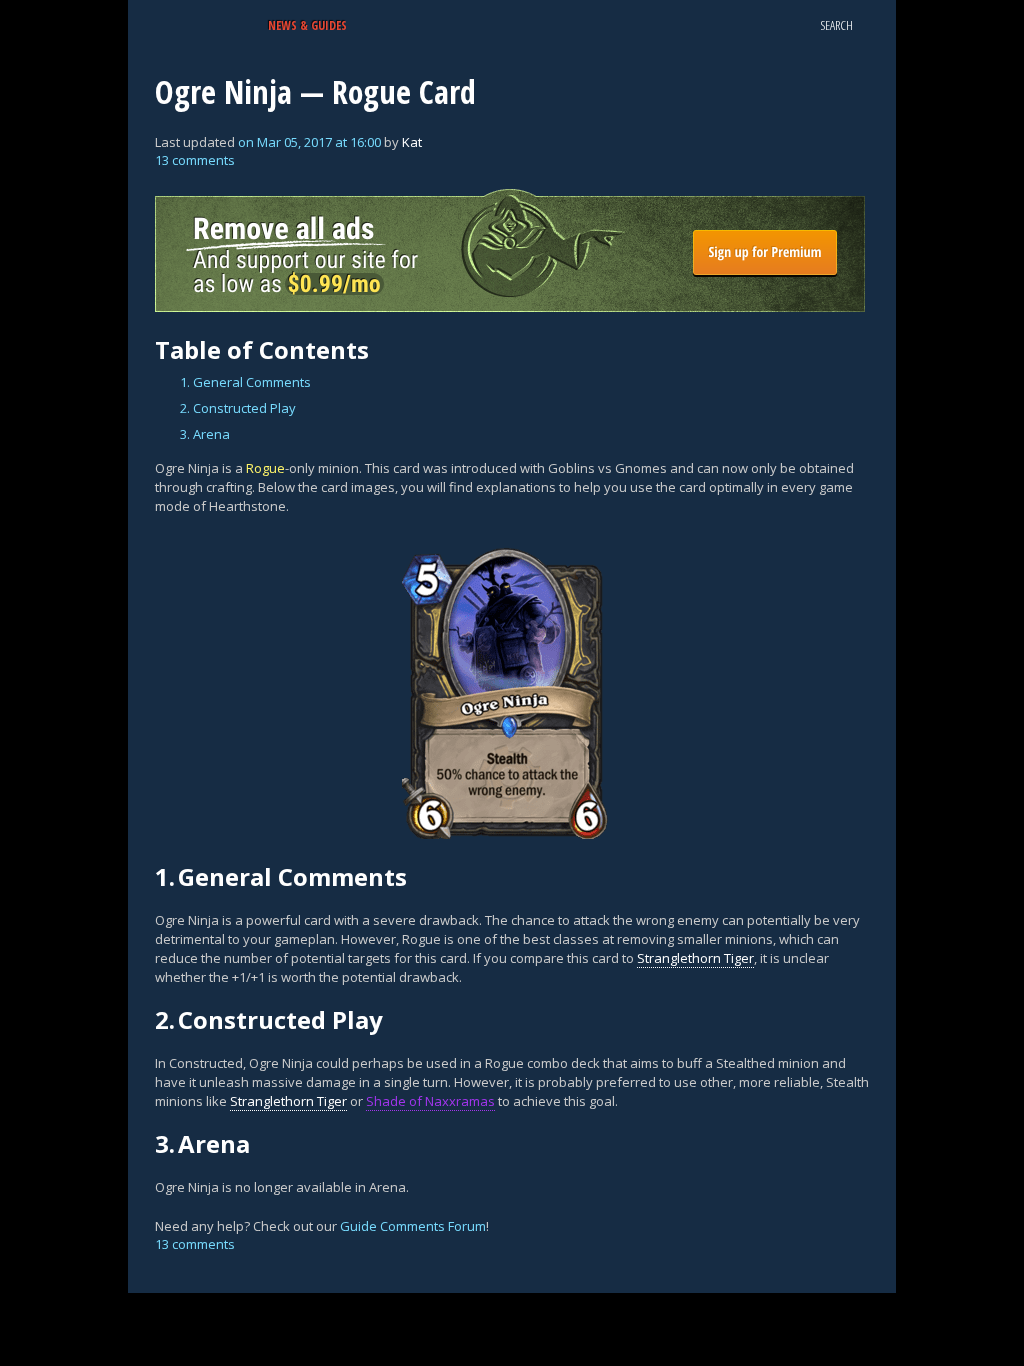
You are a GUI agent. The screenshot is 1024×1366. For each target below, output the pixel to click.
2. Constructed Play (238, 408)
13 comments (195, 160)
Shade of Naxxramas (430, 1101)
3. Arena (205, 434)
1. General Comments (245, 382)
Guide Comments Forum (413, 1226)
